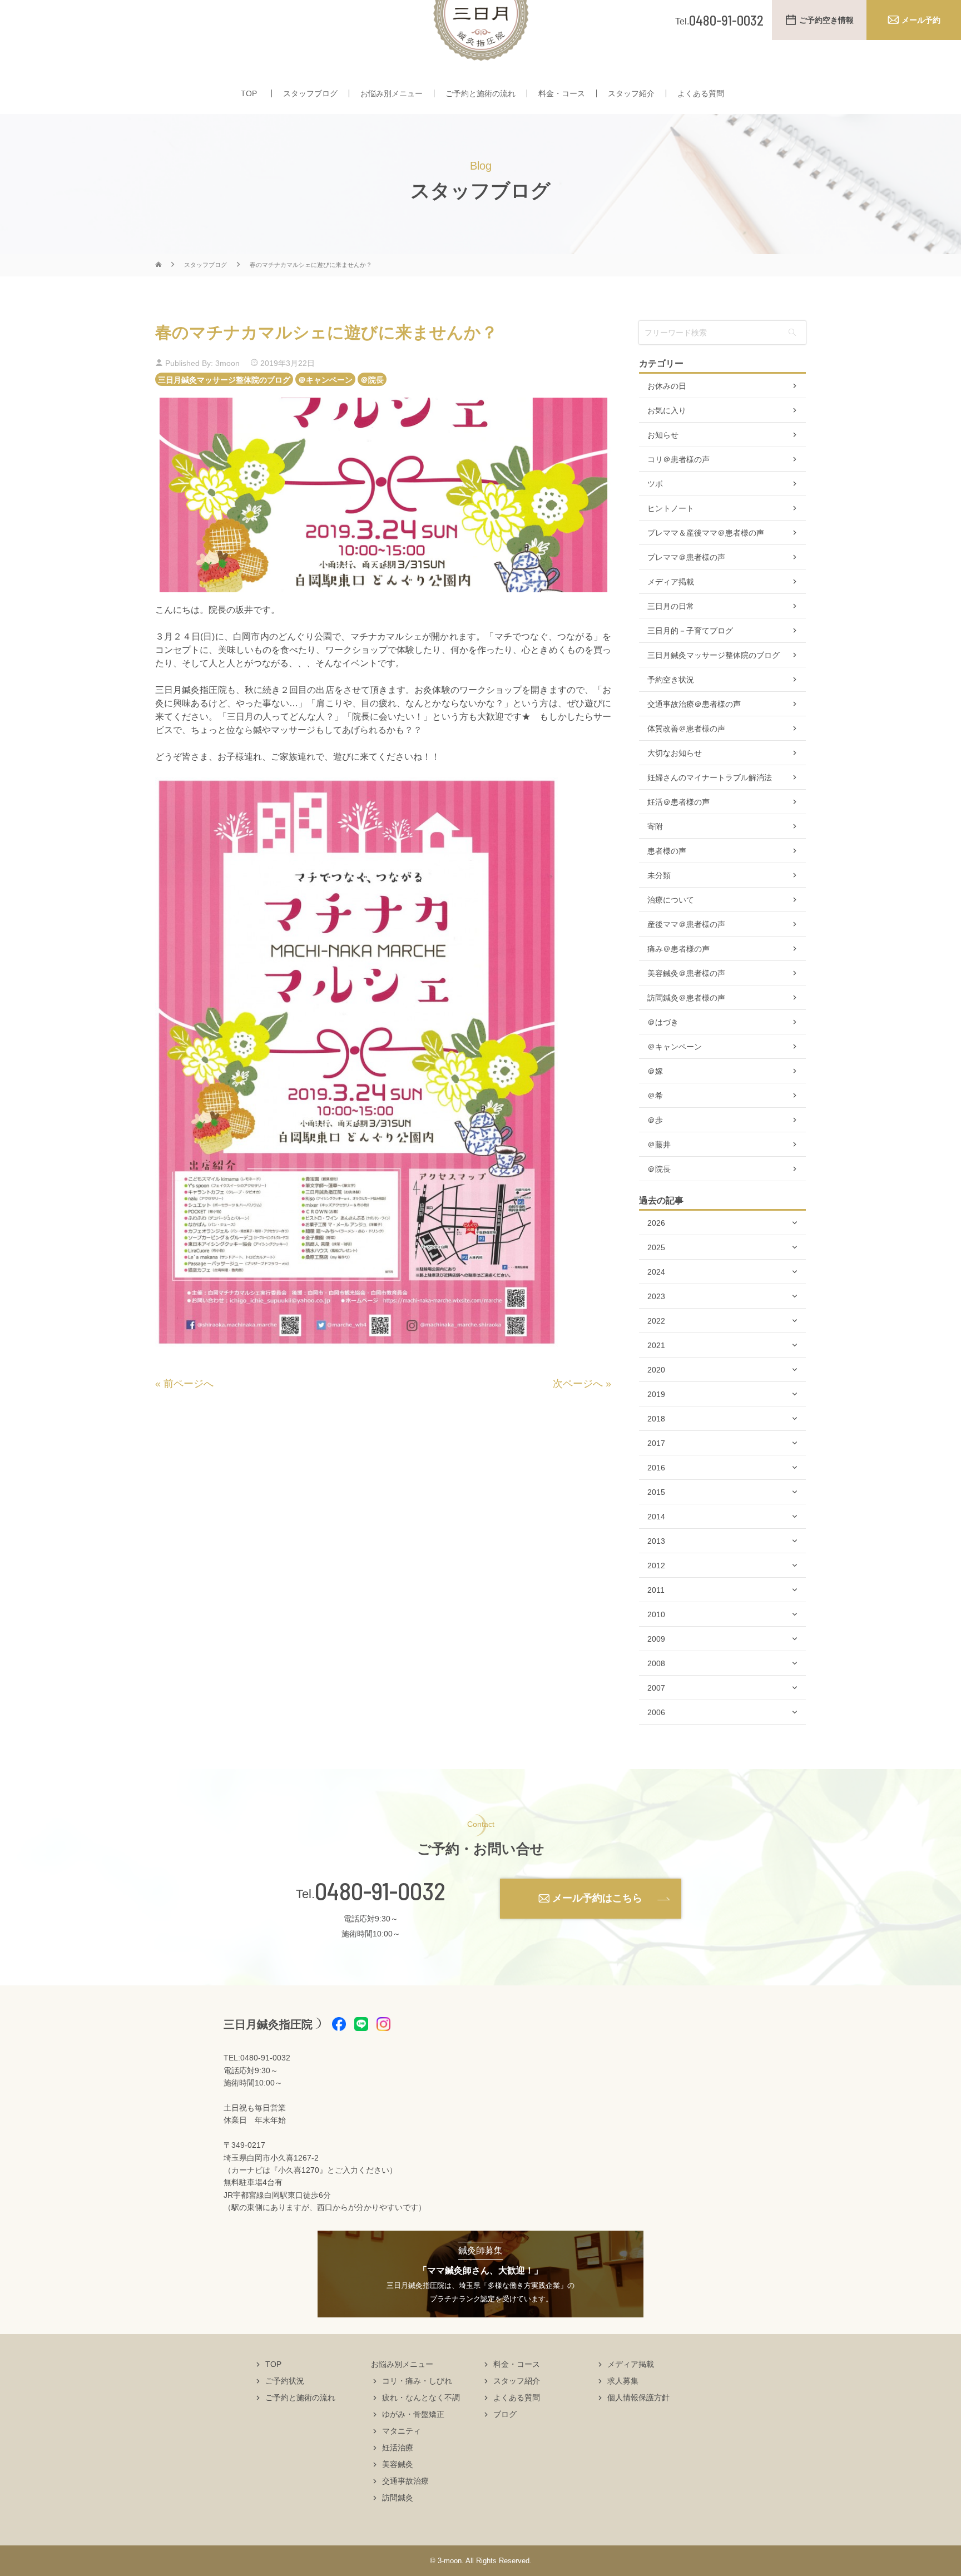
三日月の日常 (671, 606)
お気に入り (667, 410)
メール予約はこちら (597, 1898)
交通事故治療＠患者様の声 (694, 704)
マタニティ (402, 2431)
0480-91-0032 (380, 1891)
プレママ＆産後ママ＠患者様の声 (706, 533)
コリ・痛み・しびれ (417, 2381)
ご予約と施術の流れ (481, 93)
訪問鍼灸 (398, 2498)
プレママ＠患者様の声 (686, 557)
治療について (671, 900)
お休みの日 (667, 386)
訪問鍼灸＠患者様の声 (686, 998)
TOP (249, 93)
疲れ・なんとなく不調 (421, 2397)
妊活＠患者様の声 (678, 802)
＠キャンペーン (325, 379)
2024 (656, 1272)
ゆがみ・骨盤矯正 (413, 2414)
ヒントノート (671, 508)
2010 (656, 1614)
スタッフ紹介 (631, 93)
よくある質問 (701, 93)
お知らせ (663, 435)
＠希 (655, 1096)
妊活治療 (398, 2448)
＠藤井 (659, 1145)
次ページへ (578, 1384)
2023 (656, 1296)
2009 (656, 1639)
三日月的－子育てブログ (690, 631)
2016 (656, 1468)
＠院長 (372, 379)
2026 (656, 1223)
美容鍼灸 (398, 2464)
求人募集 (623, 2381)
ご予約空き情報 (826, 20)
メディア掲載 (671, 582)
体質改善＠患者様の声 (686, 729)
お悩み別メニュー (392, 93)
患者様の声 (667, 851)
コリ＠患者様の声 (678, 459)
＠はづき (663, 1022)
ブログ (505, 2414)
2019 (656, 1394)
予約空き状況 (671, 680)
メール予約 (921, 20)
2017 (656, 1443)
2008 (656, 1663)
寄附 (655, 826)
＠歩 (655, 1120)
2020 (656, 1370)
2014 (656, 1517)
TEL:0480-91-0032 (257, 2058)
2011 (656, 1590)
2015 (656, 1492)
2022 (656, 1321)
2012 (656, 1566)
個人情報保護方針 (638, 2397)
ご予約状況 (285, 2381)
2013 (656, 1541)
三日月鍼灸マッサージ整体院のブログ (224, 379)
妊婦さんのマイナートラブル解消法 (710, 777)
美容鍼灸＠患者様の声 (686, 973)
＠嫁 (655, 1071)
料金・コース (562, 93)
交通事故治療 (405, 2481)
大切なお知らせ (675, 753)
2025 (656, 1247)
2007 (656, 1688)
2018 (656, 1419)
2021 (656, 1345)
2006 (656, 1712)
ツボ (655, 484)
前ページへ (189, 1384)
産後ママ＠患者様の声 (686, 924)
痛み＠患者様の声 (678, 949)
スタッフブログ (310, 93)
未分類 (659, 875)
